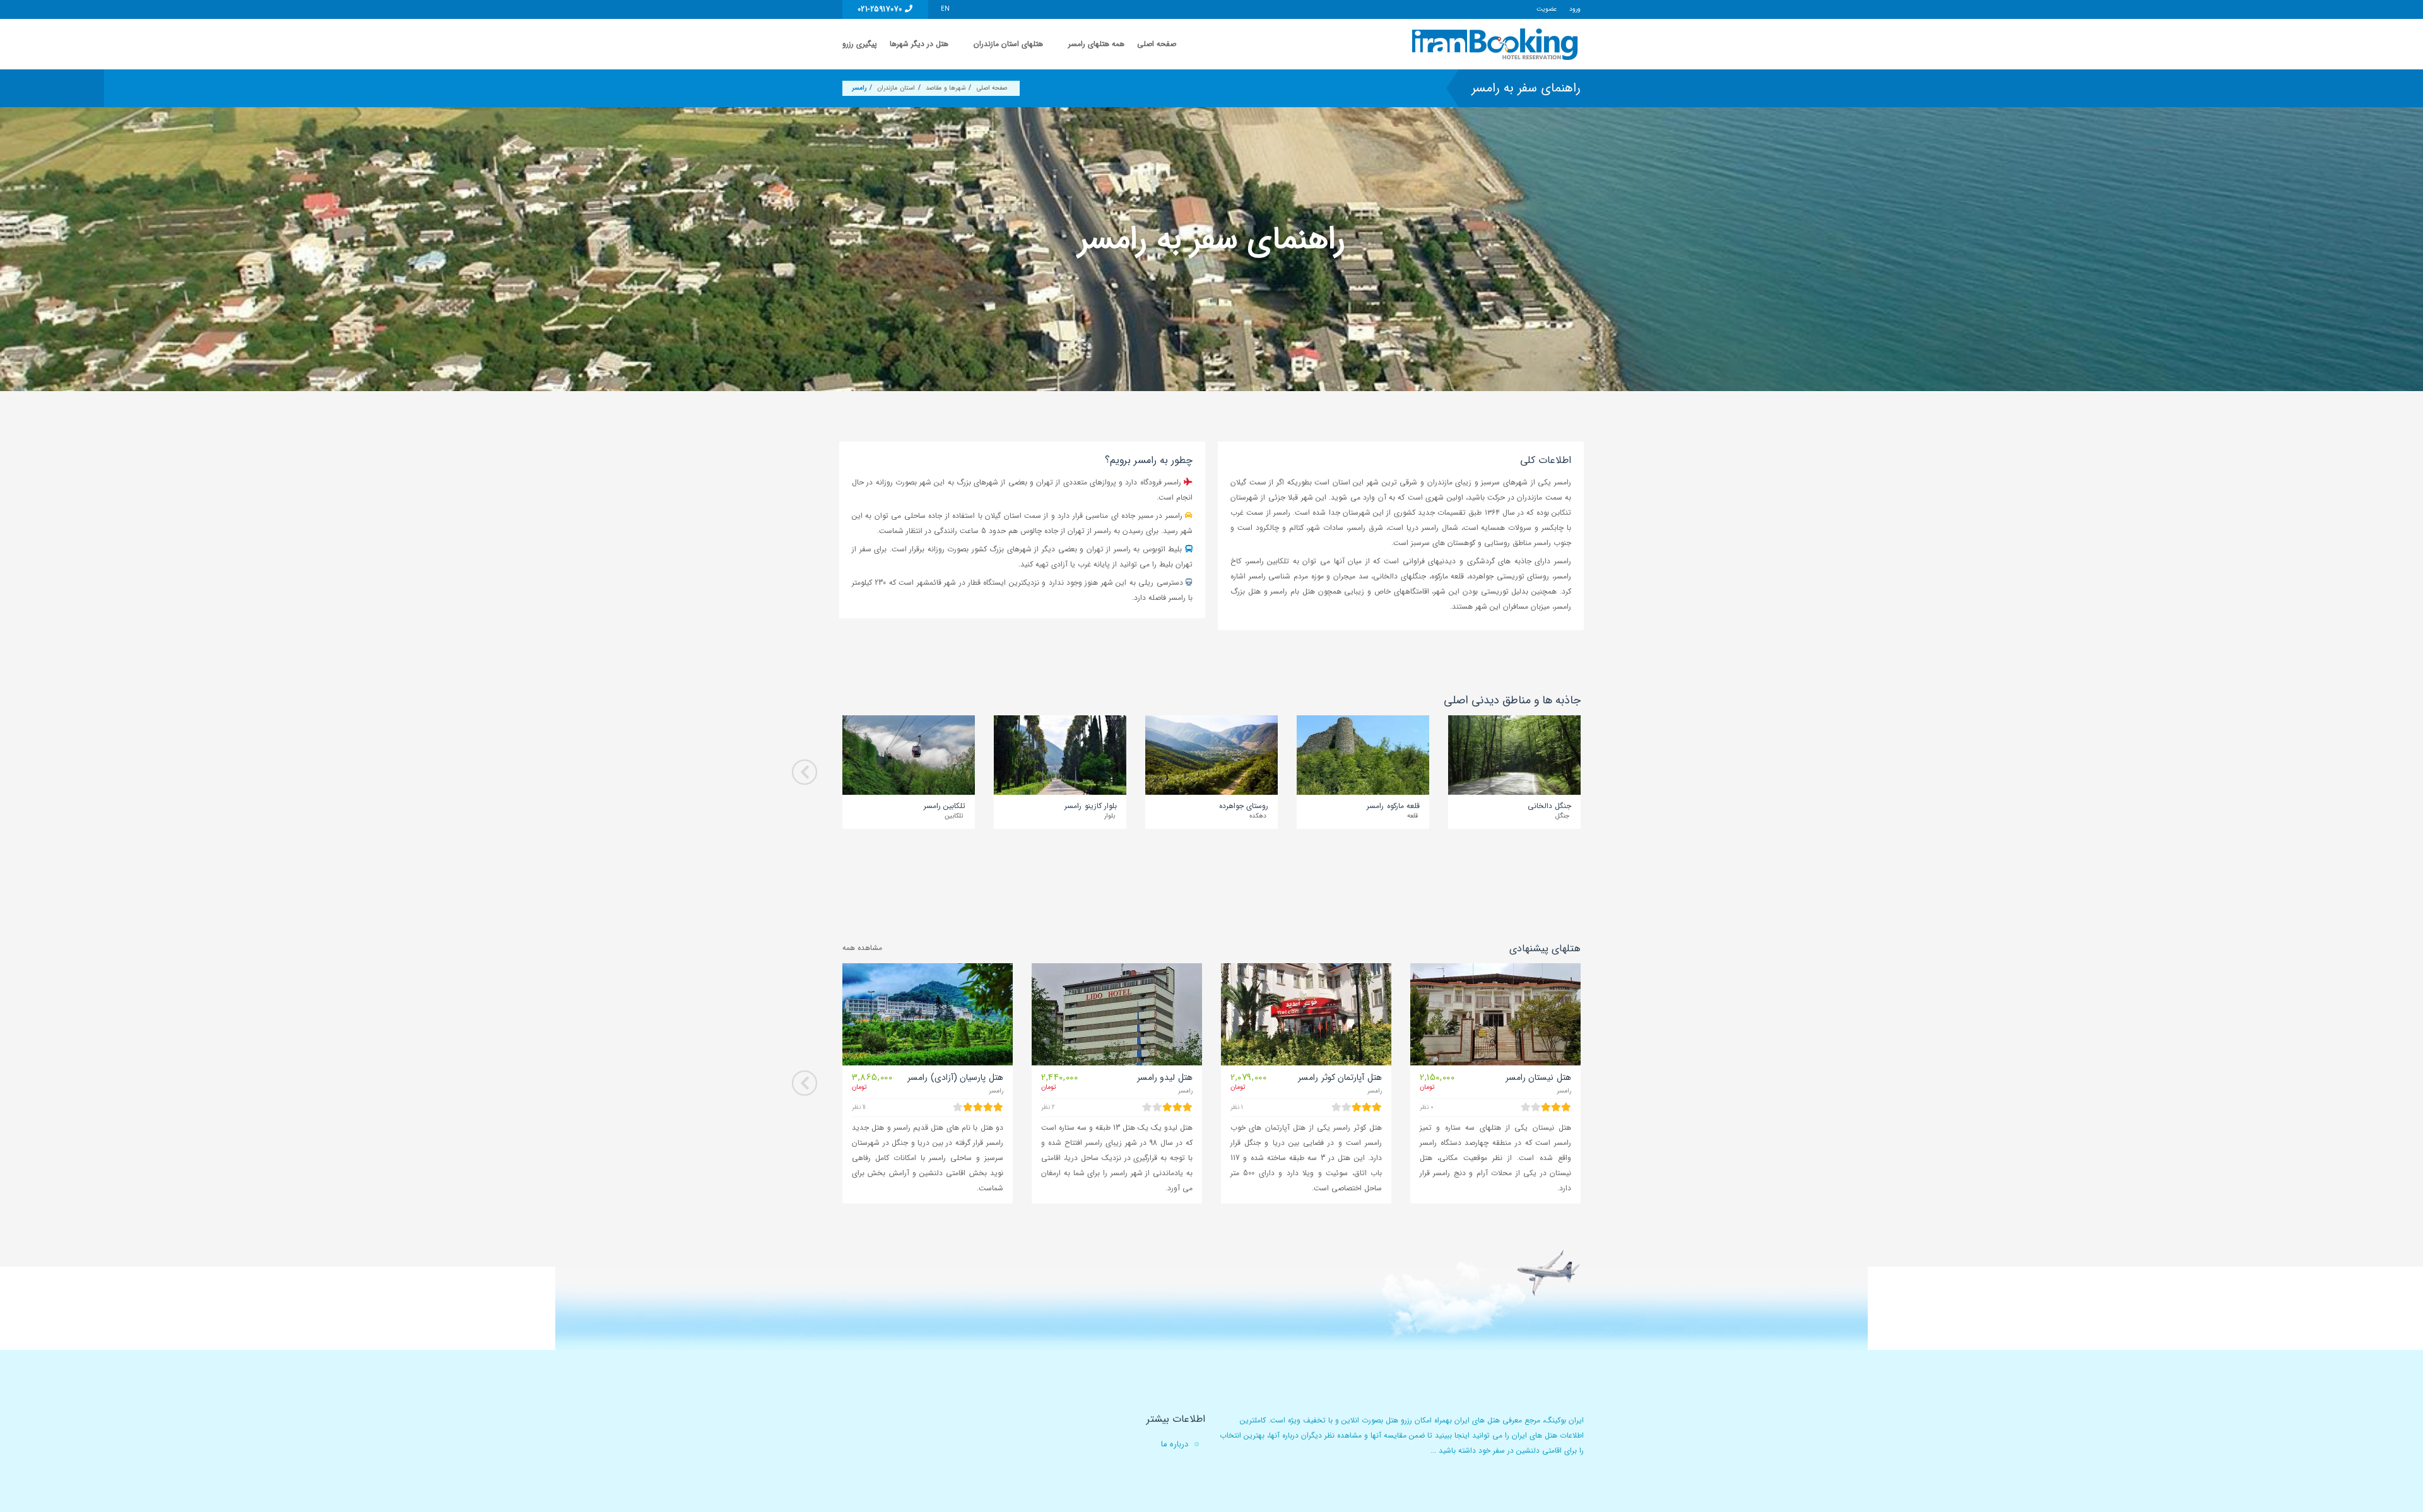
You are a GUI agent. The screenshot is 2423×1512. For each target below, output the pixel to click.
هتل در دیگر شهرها (919, 44)
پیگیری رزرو (860, 44)
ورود (1575, 9)
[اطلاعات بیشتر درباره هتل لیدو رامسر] (1117, 1014)
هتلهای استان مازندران (1008, 44)
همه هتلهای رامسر (1096, 44)
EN (945, 9)
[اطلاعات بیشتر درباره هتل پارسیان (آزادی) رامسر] (928, 1014)
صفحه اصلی (1157, 44)
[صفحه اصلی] (1496, 44)
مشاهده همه (862, 948)
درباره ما (1175, 1444)
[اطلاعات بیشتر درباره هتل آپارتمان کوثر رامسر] (1306, 1014)
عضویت (1547, 9)
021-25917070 (881, 9)
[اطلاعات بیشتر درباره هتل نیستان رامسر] (1495, 1014)
